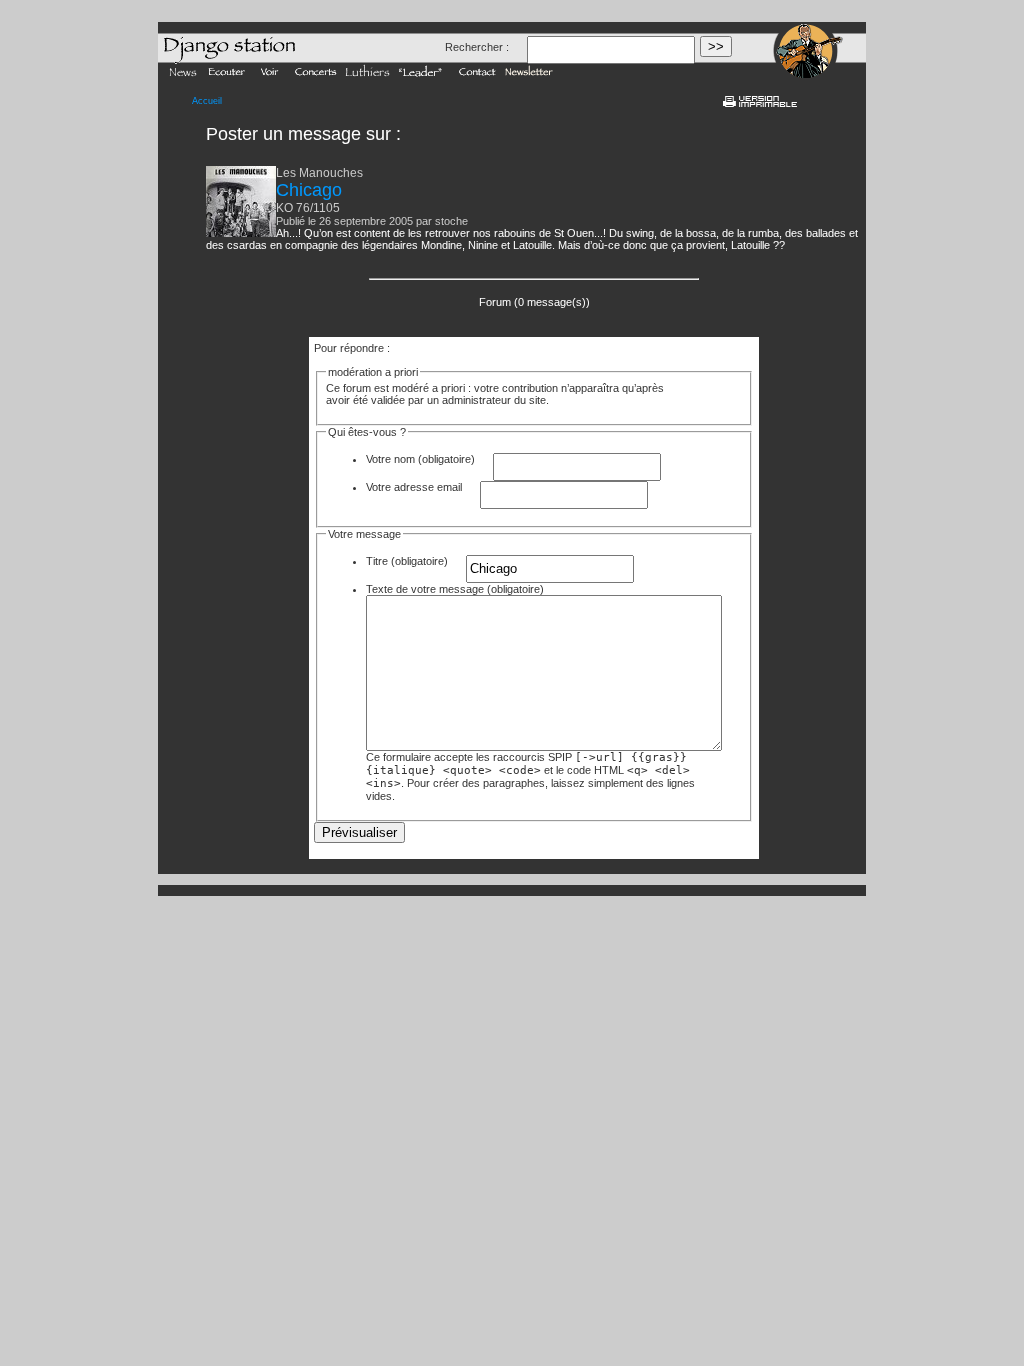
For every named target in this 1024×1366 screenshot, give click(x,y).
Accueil (207, 101)
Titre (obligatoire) (407, 561)
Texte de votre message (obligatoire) (455, 589)
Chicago (309, 190)
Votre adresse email (414, 487)
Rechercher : (477, 47)
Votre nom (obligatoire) (420, 459)
